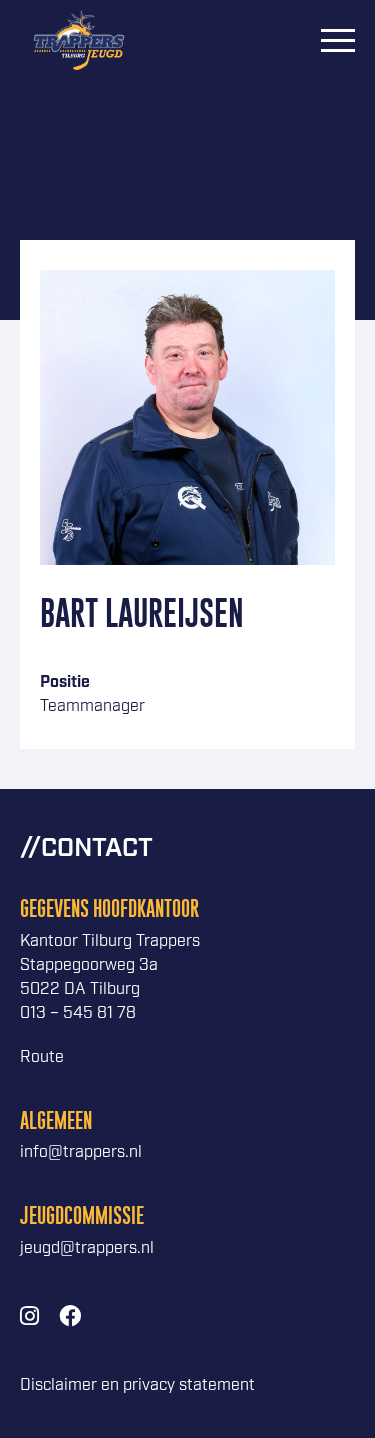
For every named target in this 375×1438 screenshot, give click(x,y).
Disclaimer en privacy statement (137, 1385)
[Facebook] (70, 1317)
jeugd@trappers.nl (87, 1248)
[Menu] (338, 40)
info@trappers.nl (81, 1152)
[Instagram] (29, 1317)
